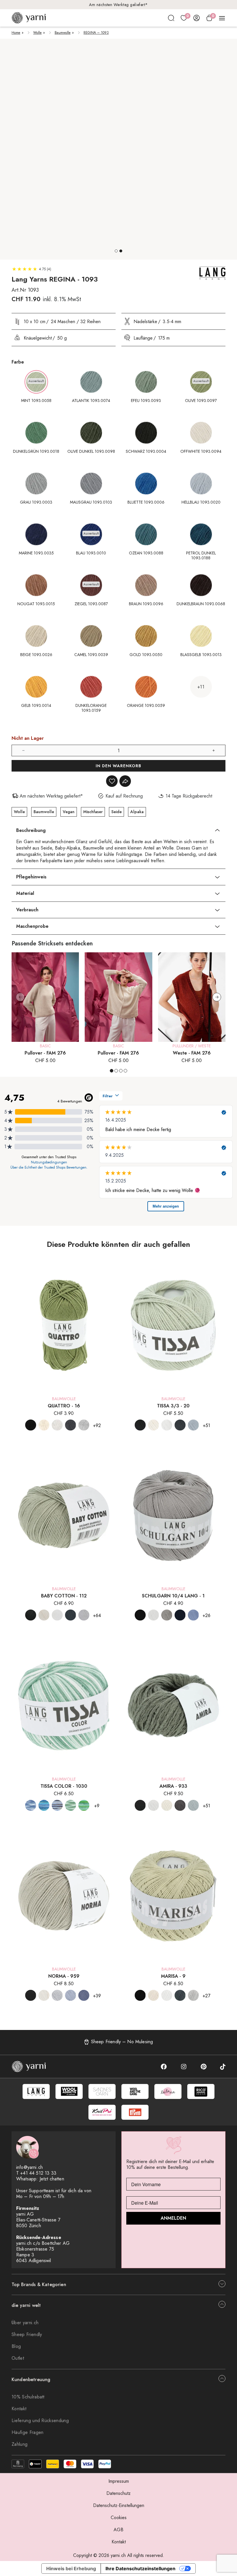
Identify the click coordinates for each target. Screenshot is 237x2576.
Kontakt (19, 2409)
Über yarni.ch (25, 2323)
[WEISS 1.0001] (153, 1615)
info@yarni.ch (29, 2167)
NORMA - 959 (64, 1976)
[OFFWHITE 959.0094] (44, 1995)
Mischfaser (93, 812)
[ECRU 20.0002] (153, 1425)
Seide (116, 812)
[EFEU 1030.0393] (71, 1805)
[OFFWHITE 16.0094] (44, 1425)
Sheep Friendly (27, 2334)
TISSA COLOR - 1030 (64, 1786)
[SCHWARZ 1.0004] (140, 1615)
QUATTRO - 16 (64, 1406)
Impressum (119, 2481)
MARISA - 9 (173, 1976)
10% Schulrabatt (28, 2397)
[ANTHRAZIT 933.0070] (180, 1805)
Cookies (119, 2518)
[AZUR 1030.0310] (31, 1805)
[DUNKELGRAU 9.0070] (180, 1995)
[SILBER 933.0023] (193, 1805)
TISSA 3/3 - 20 (173, 1406)
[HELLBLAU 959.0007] (71, 1995)
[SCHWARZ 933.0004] (140, 1805)
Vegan (69, 812)
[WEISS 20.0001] (167, 1425)
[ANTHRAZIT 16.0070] (71, 1425)
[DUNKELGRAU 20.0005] (180, 1425)
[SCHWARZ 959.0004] (31, 1995)
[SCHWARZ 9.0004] (140, 1995)
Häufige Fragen (27, 2432)
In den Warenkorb (118, 766)
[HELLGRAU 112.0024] (84, 1615)
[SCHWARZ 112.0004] (31, 1615)
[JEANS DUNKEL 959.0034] (84, 1995)
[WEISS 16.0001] (57, 1425)
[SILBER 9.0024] (193, 1995)
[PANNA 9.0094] (153, 1995)
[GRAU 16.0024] (84, 1425)
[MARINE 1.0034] (180, 1615)
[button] (116, 251)
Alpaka (137, 812)
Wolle (37, 33)
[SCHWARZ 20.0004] (140, 1425)
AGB (118, 2530)
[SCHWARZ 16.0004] (31, 1425)
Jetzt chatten (52, 2179)
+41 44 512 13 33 (38, 2173)
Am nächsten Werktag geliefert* (118, 5)
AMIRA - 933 (173, 1786)
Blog (16, 2346)
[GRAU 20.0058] (193, 1425)
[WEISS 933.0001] (153, 1805)
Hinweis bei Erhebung (71, 2568)
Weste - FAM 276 (192, 1053)
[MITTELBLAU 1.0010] (193, 1615)
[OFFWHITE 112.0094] (44, 1615)
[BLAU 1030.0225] (44, 1805)
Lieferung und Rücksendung (40, 2421)
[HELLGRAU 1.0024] (167, 1615)
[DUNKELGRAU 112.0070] (71, 1615)
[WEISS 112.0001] (57, 1615)
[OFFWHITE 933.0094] (167, 1805)
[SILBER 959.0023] (57, 1995)
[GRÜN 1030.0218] (84, 1805)
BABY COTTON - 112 (64, 1596)
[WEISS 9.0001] (167, 1995)
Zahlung (20, 2444)
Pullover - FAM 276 (45, 1053)
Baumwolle (63, 33)
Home (16, 33)
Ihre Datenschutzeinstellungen (140, 2568)
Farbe (18, 362)
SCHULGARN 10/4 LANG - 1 (173, 1596)
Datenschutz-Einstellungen (119, 2505)
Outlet (18, 2358)
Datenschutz (118, 2493)
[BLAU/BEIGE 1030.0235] (57, 1805)
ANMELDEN (173, 2218)
